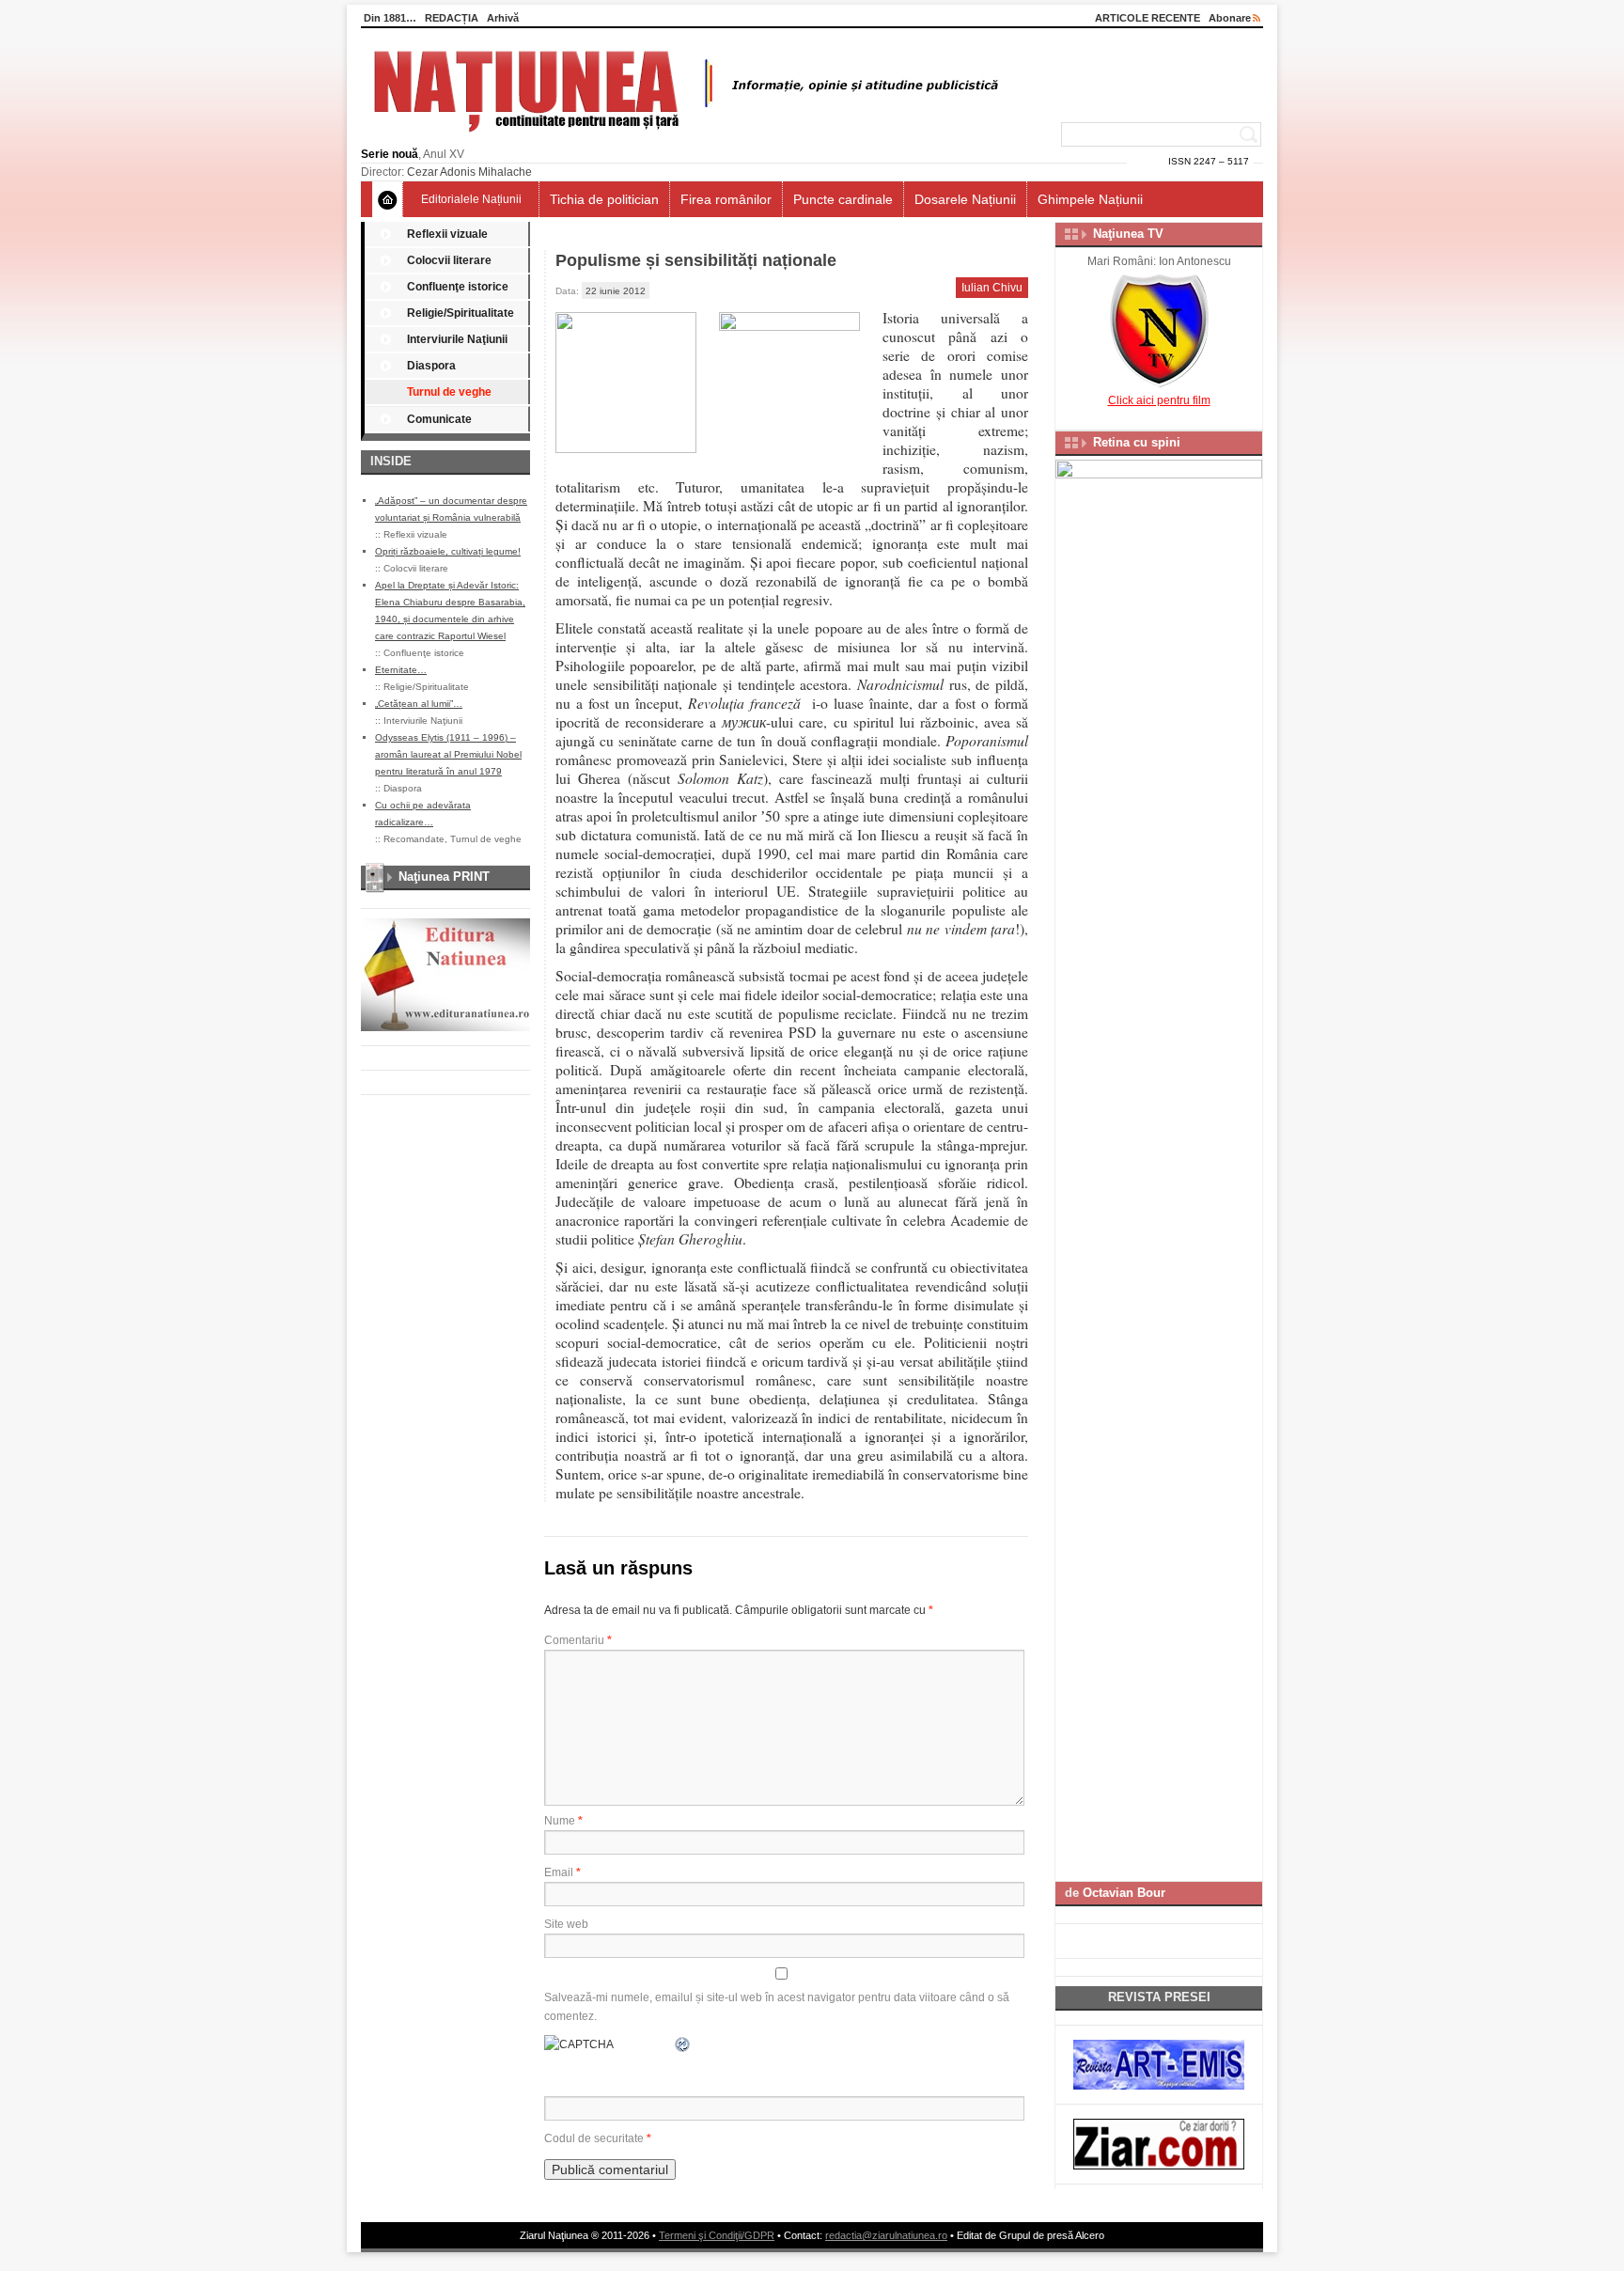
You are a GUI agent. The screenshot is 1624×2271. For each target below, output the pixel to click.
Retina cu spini (1137, 442)
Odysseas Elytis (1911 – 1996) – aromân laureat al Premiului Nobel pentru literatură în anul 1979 (448, 754)
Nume (563, 1821)
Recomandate (414, 839)
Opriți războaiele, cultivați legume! (448, 551)
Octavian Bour (1124, 1893)
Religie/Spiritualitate (461, 313)
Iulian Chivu (992, 288)
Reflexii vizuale (447, 234)
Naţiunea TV (1128, 234)
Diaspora (431, 366)
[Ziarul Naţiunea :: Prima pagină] (683, 137)
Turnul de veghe (449, 392)
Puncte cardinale (843, 199)
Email (562, 1872)
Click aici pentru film (1159, 400)
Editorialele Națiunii (471, 199)
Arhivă (503, 18)
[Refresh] (683, 2044)
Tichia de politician (604, 199)
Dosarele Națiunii (965, 199)
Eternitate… (401, 670)
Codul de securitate (594, 2138)
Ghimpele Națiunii (1090, 199)
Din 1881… (390, 18)
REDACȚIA (452, 18)
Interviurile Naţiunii (457, 339)
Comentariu (578, 1640)
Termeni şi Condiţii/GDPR (717, 2235)
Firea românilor (726, 199)
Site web (566, 1924)
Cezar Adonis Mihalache (469, 172)
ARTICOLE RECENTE (1148, 18)
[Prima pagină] (388, 199)
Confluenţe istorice (458, 287)
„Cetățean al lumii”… (419, 704)
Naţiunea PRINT (444, 877)
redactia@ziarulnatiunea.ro (886, 2235)
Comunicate (439, 419)
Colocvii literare (449, 260)
